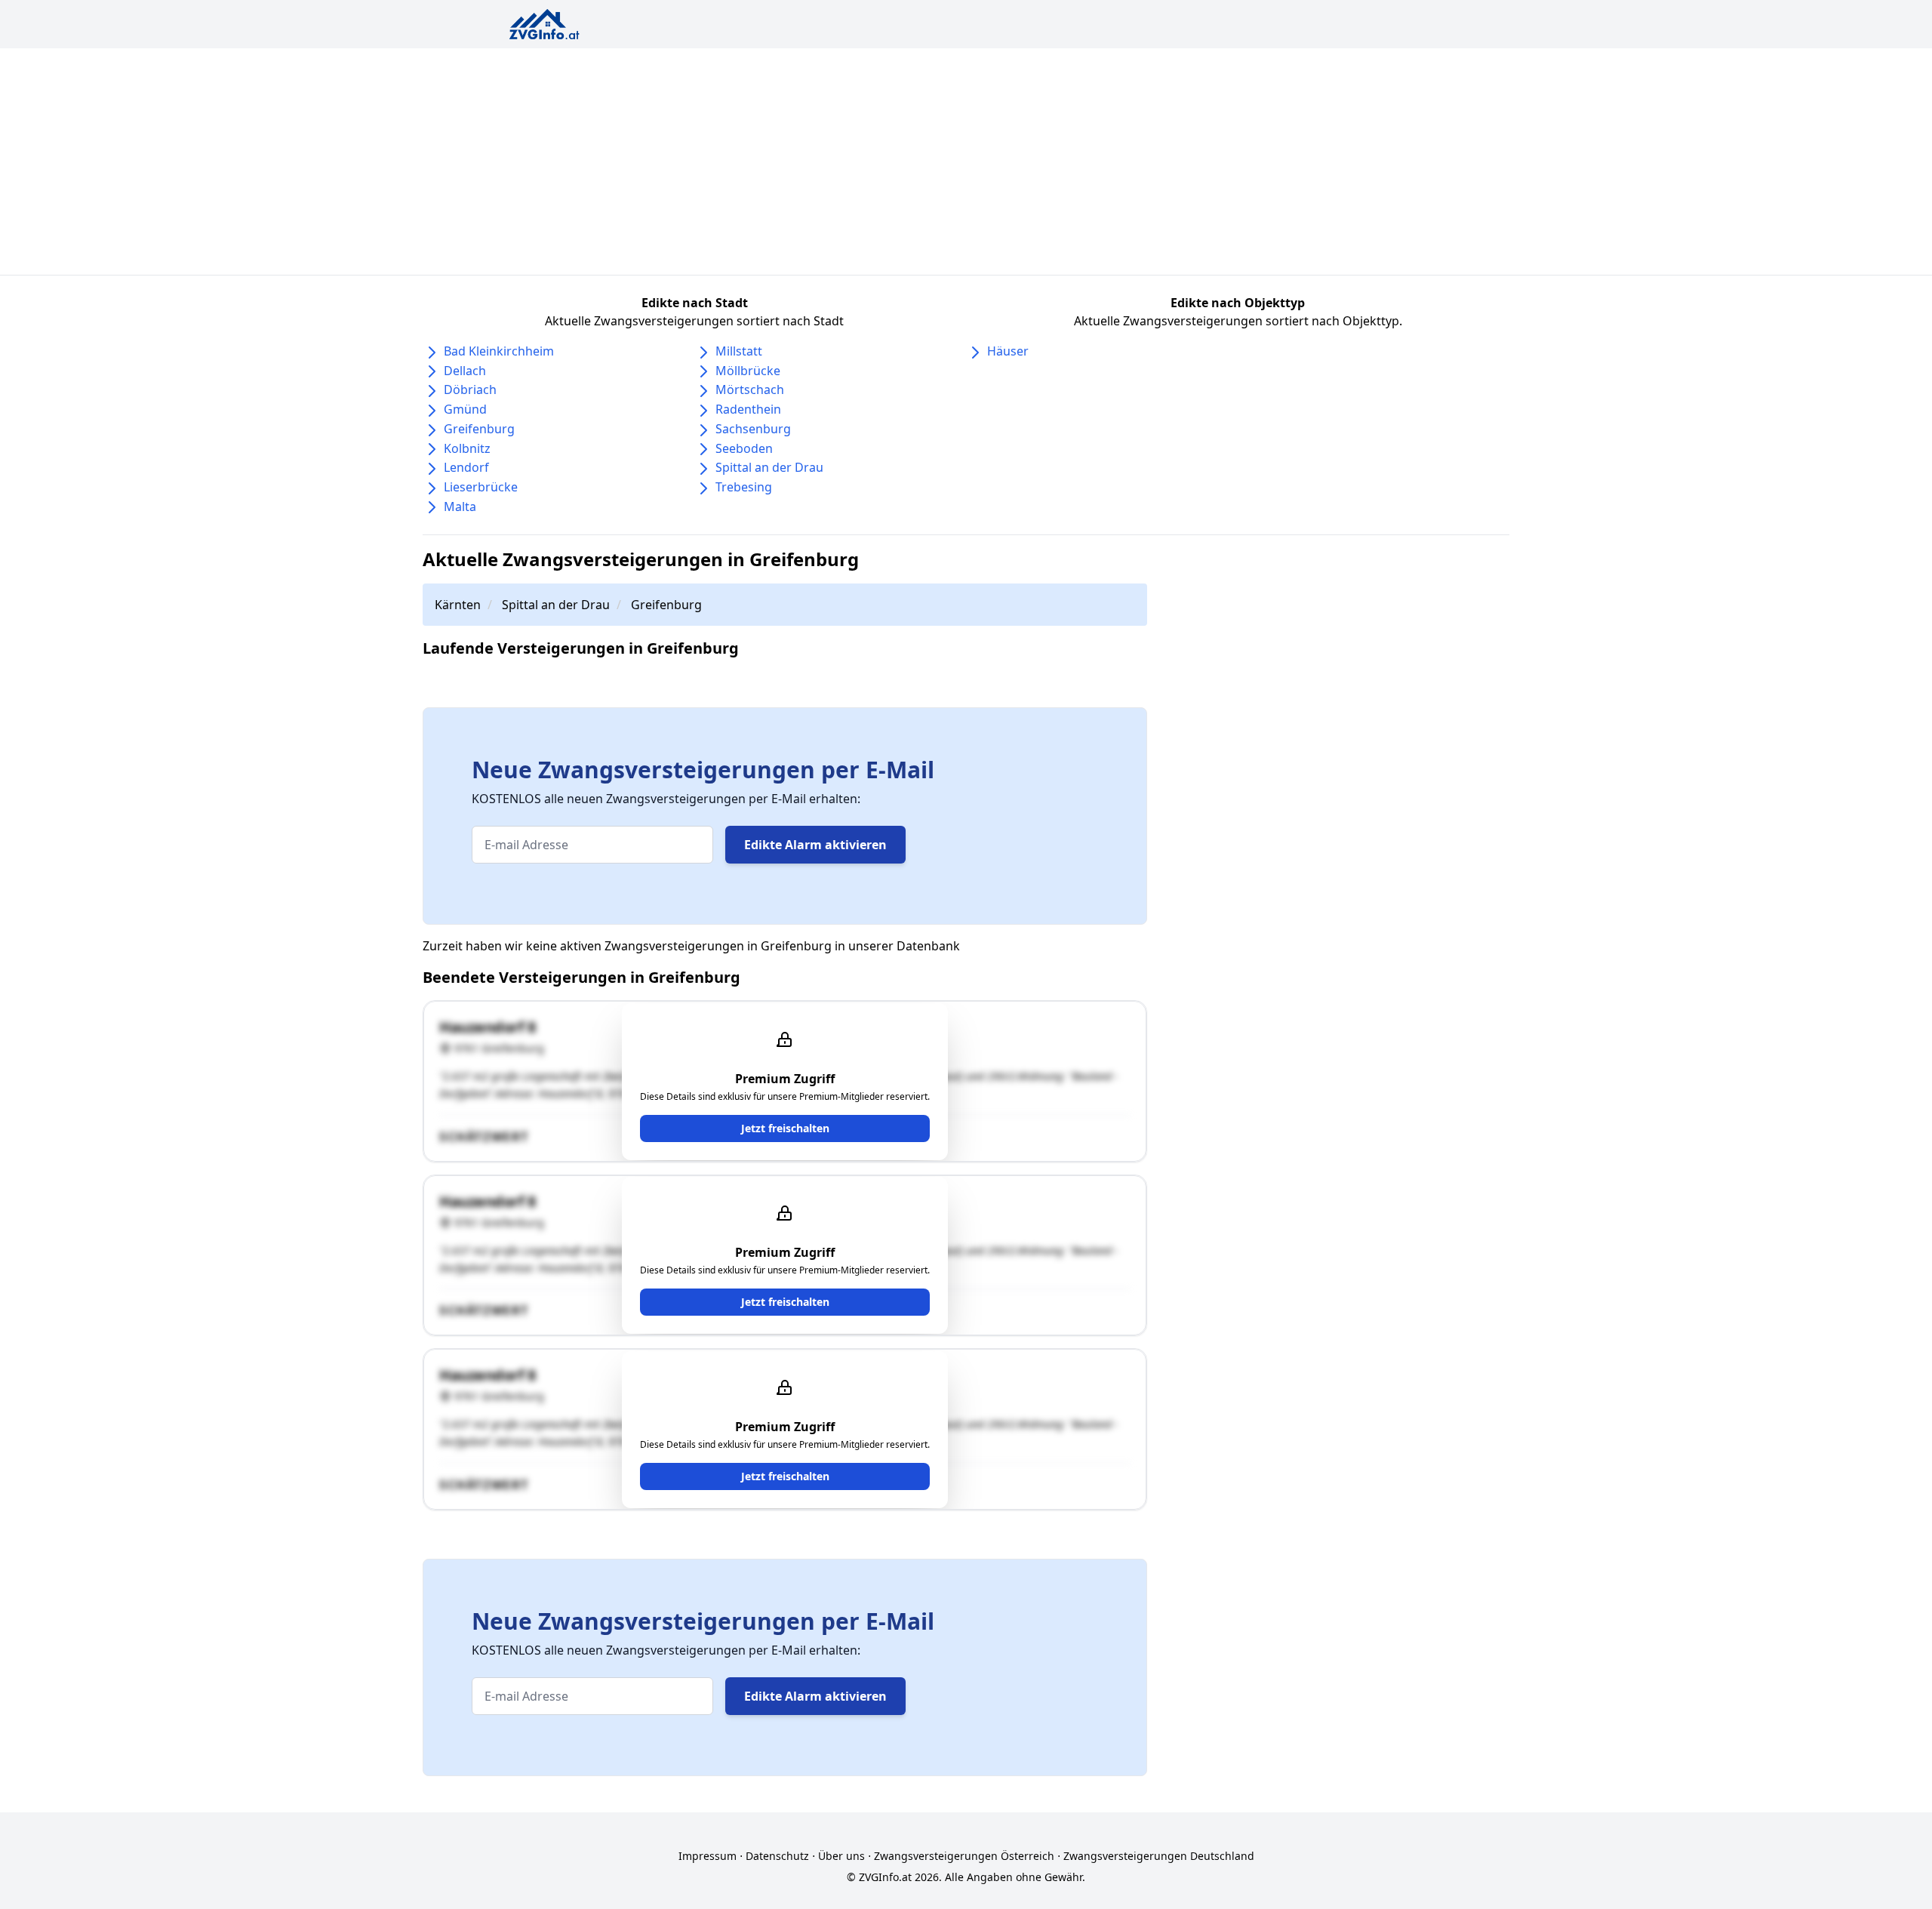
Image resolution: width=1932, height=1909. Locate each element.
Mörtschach (750, 389)
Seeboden (744, 448)
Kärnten (458, 605)
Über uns (841, 1856)
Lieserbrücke (481, 487)
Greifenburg (479, 429)
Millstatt (739, 351)
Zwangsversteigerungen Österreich (964, 1856)
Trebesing (744, 487)
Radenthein (748, 409)
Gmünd (465, 409)
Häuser (1008, 351)
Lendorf (466, 467)
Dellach (465, 371)
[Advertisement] (966, 162)
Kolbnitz (467, 448)
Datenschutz (777, 1856)
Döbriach (470, 389)
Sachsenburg (753, 429)
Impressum (708, 1856)
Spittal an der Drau (769, 467)
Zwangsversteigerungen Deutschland (1159, 1856)
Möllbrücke (748, 371)
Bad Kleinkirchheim (499, 351)
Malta (460, 507)
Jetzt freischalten (785, 1128)
